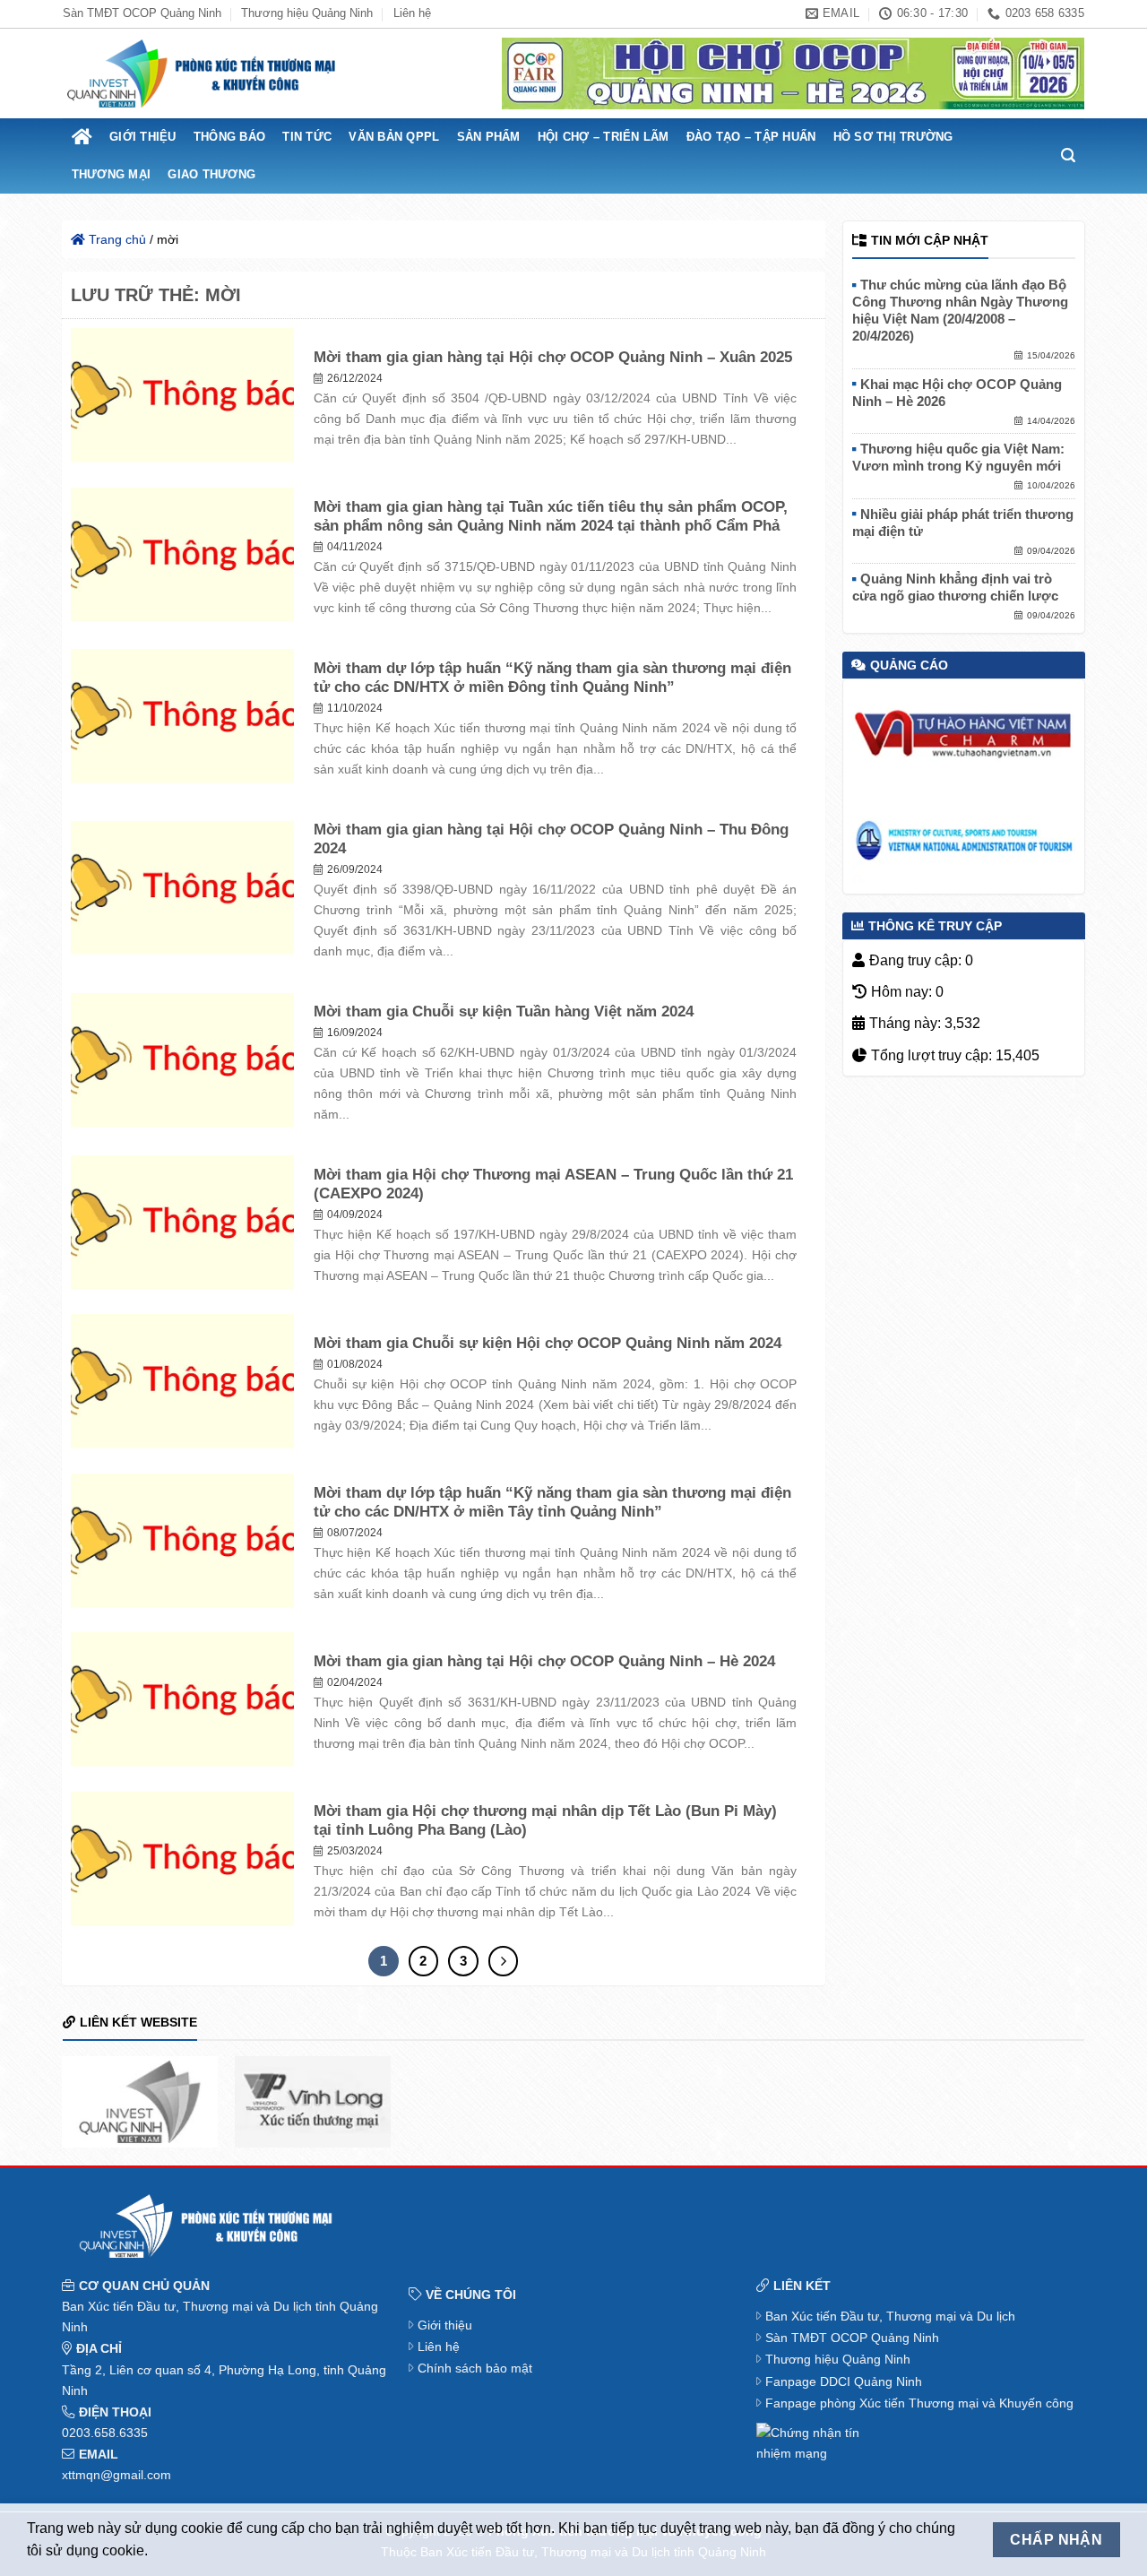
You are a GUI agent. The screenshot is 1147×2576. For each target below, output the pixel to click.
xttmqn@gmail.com (116, 2475)
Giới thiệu (143, 137)
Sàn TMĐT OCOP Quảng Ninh (142, 13)
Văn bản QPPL (394, 137)
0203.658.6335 (105, 2433)
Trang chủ (116, 239)
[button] (1069, 156)
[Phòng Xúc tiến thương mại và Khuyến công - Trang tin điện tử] (202, 74)
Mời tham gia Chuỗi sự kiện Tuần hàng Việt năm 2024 (504, 1011)
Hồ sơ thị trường (893, 137)
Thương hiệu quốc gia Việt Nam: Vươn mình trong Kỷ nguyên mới (958, 458)
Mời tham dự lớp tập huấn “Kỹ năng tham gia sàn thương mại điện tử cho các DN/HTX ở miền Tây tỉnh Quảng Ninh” (552, 1503)
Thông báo (229, 137)
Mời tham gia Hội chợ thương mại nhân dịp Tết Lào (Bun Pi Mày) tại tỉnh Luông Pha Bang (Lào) (545, 1821)
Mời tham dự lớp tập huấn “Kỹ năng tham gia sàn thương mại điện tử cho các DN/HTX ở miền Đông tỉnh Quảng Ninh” (552, 678)
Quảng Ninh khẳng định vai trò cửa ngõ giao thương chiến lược (955, 588)
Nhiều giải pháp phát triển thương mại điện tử (963, 523)
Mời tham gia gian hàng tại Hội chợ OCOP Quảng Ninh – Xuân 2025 (553, 357)
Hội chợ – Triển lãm (604, 137)
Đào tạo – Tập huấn (751, 137)
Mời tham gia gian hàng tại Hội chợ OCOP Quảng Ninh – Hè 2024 (544, 1661)
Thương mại (112, 174)
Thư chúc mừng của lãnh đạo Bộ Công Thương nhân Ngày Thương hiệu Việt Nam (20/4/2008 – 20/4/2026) (960, 311)
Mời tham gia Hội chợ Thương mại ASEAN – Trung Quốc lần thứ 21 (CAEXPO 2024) (553, 1184)
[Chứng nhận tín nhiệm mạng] (810, 2442)
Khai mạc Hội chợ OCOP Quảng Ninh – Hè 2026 (957, 393)
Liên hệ (412, 13)
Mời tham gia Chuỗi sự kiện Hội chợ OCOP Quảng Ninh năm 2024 (548, 1343)
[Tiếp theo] (504, 1961)
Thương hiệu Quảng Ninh (307, 13)
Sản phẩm (489, 137)
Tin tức (307, 137)
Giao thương (211, 174)
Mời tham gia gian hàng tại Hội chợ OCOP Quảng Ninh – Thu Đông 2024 (551, 839)
